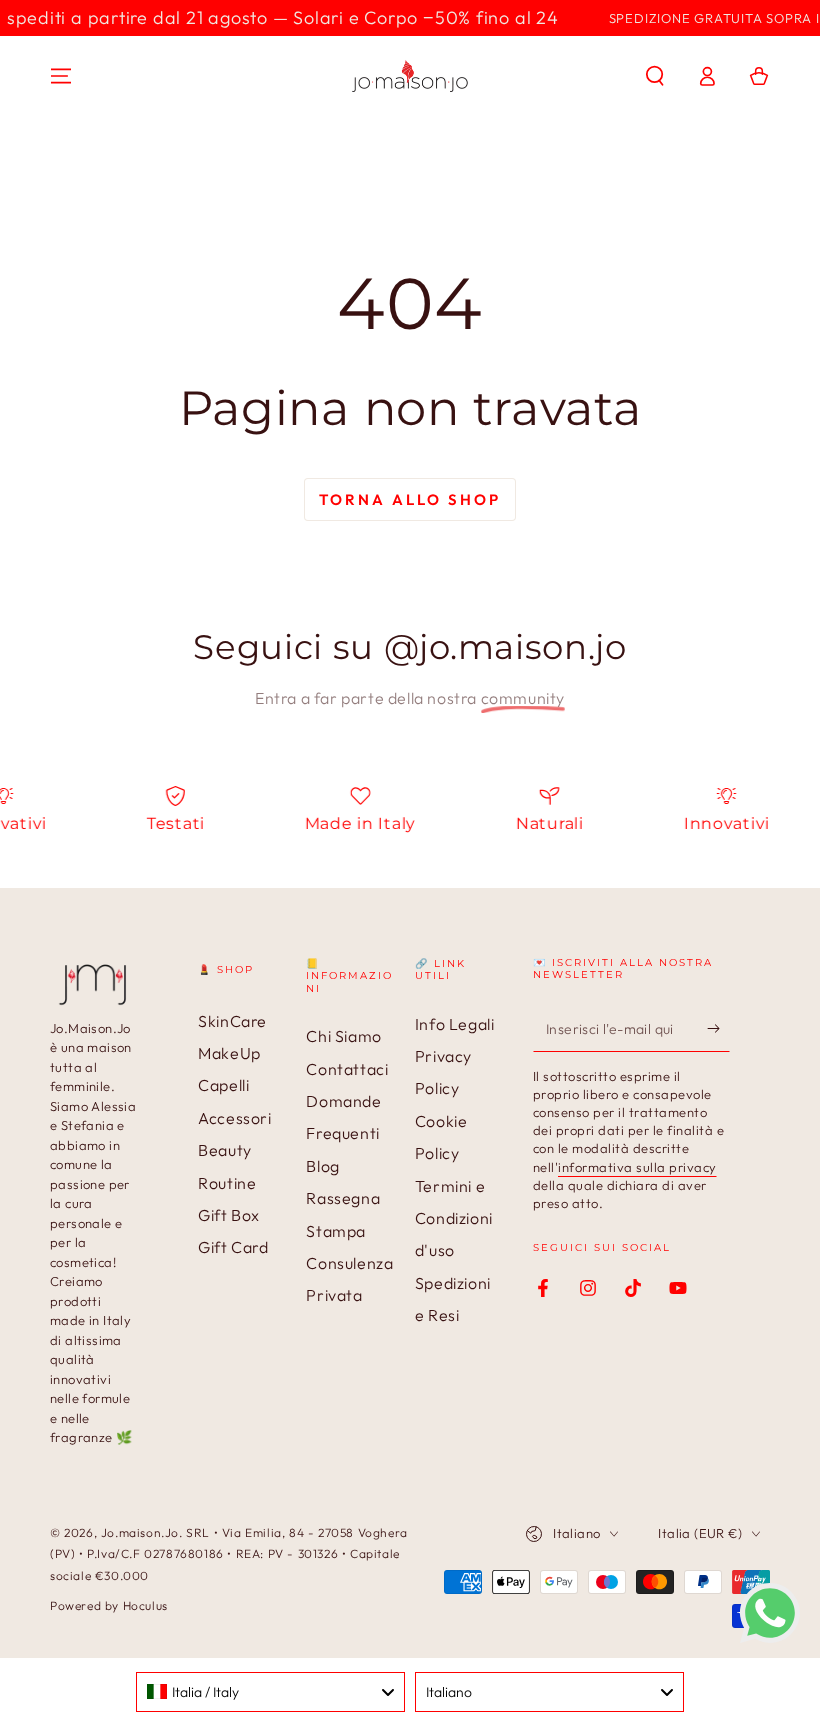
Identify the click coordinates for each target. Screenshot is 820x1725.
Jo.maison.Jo (140, 1532)
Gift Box (229, 1215)
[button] (655, 76)
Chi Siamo (343, 1036)
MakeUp (229, 1053)
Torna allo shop (410, 499)
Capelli (223, 1085)
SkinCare (232, 1021)
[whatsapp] (770, 1637)
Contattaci (347, 1069)
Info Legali (455, 1024)
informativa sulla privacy (637, 1167)
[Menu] (61, 76)
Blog (322, 1166)
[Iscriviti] (718, 1029)
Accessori (234, 1118)
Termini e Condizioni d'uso (454, 1218)
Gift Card (233, 1247)
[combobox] (270, 1692)
